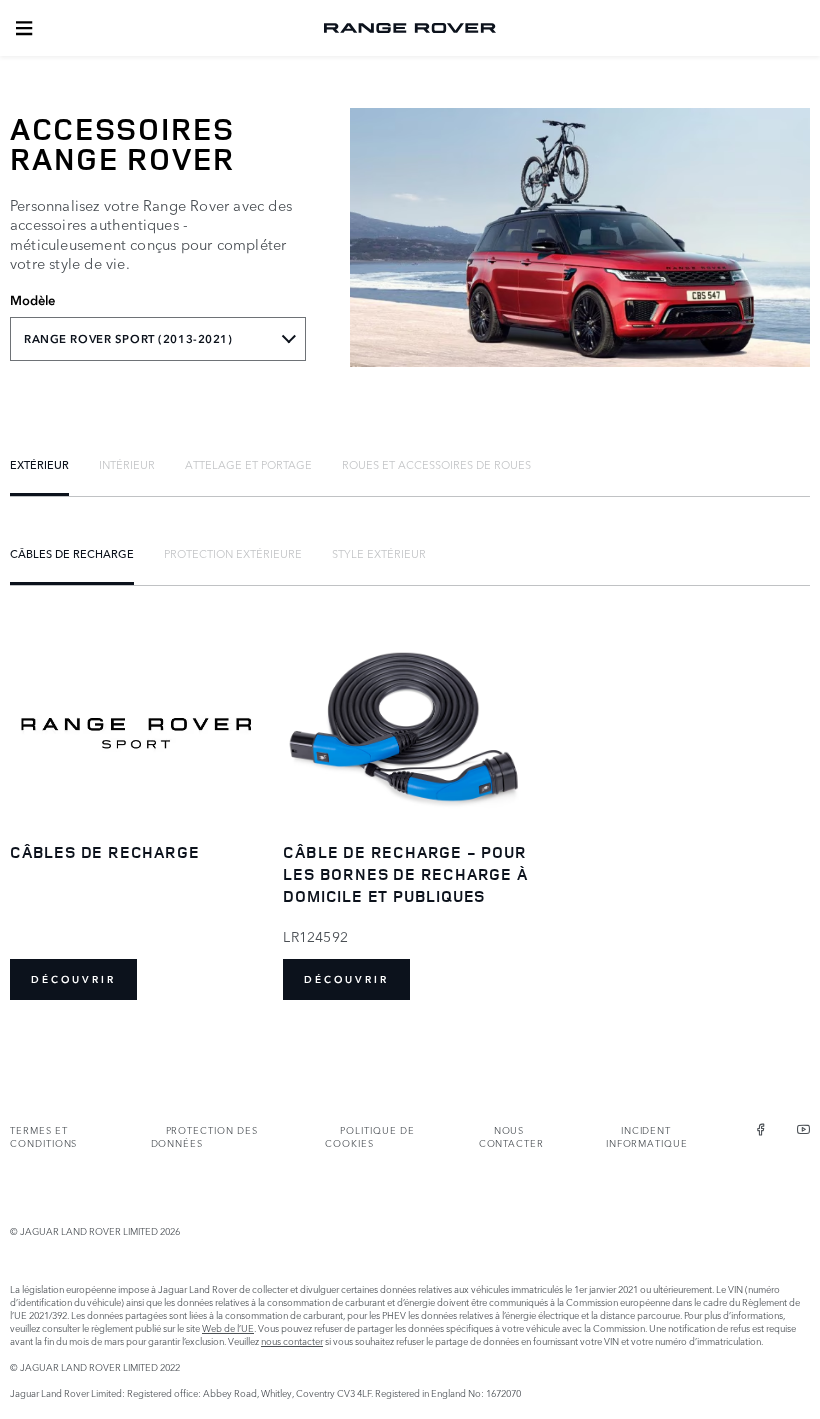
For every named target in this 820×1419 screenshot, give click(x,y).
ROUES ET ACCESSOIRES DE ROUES (436, 464)
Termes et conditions (43, 1136)
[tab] (39, 464)
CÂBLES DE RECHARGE (72, 553)
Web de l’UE (228, 1327)
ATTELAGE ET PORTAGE (248, 464)
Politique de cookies (369, 1136)
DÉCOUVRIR (73, 979)
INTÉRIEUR (127, 464)
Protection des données (204, 1136)
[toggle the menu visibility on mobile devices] (24, 28)
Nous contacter (511, 1136)
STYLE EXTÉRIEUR (379, 553)
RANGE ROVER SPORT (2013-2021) (128, 339)
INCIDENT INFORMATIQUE (647, 1136)
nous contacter (292, 1340)
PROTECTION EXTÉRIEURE (233, 553)
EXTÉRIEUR (39, 464)
